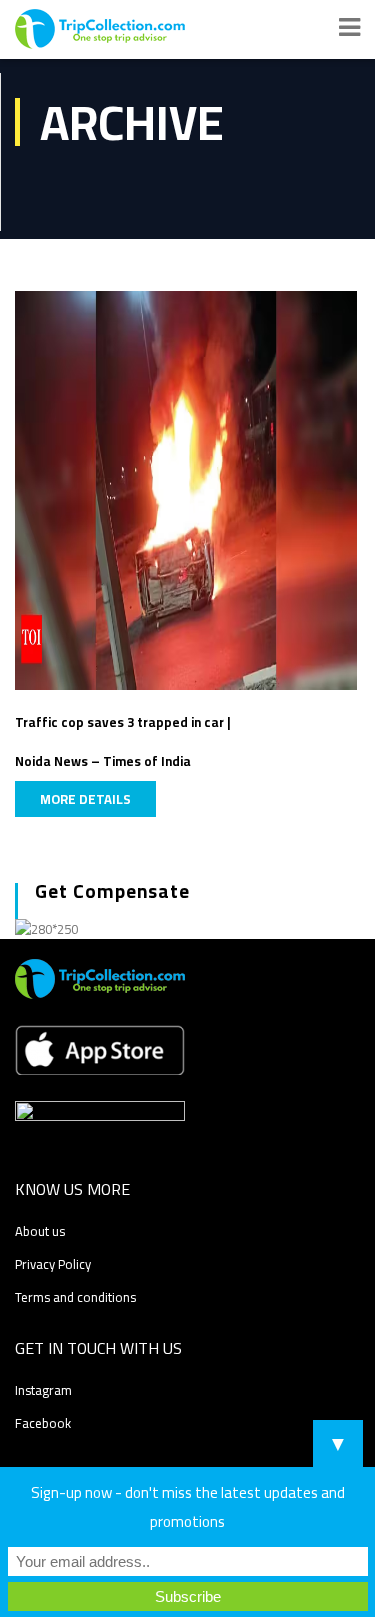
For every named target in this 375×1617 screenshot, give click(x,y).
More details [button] (85, 799)
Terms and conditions (75, 1297)
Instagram (43, 1390)
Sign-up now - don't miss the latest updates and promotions (188, 1507)
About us (40, 1231)
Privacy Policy (53, 1264)
